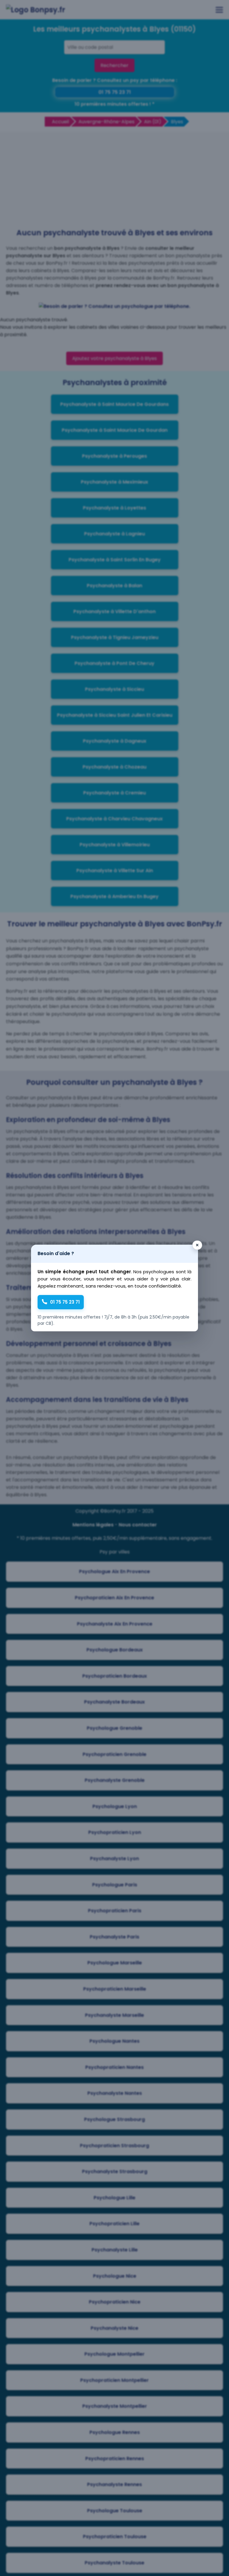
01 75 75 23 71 (65, 1302)
